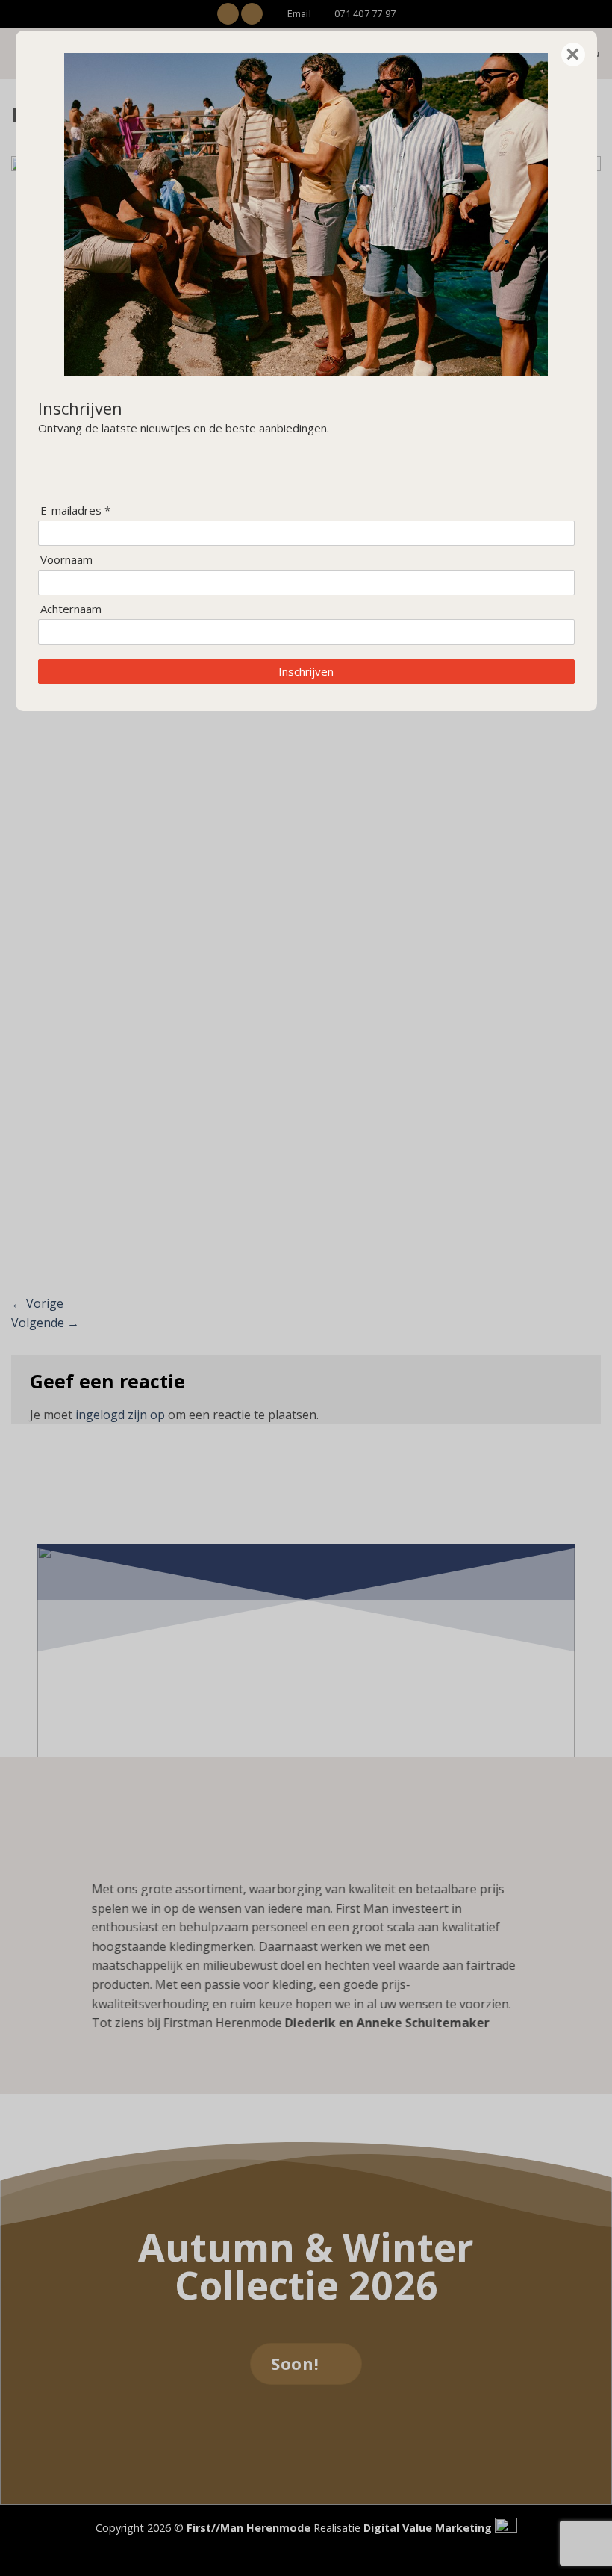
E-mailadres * (75, 510)
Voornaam (66, 560)
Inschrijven (306, 671)
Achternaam (71, 609)
